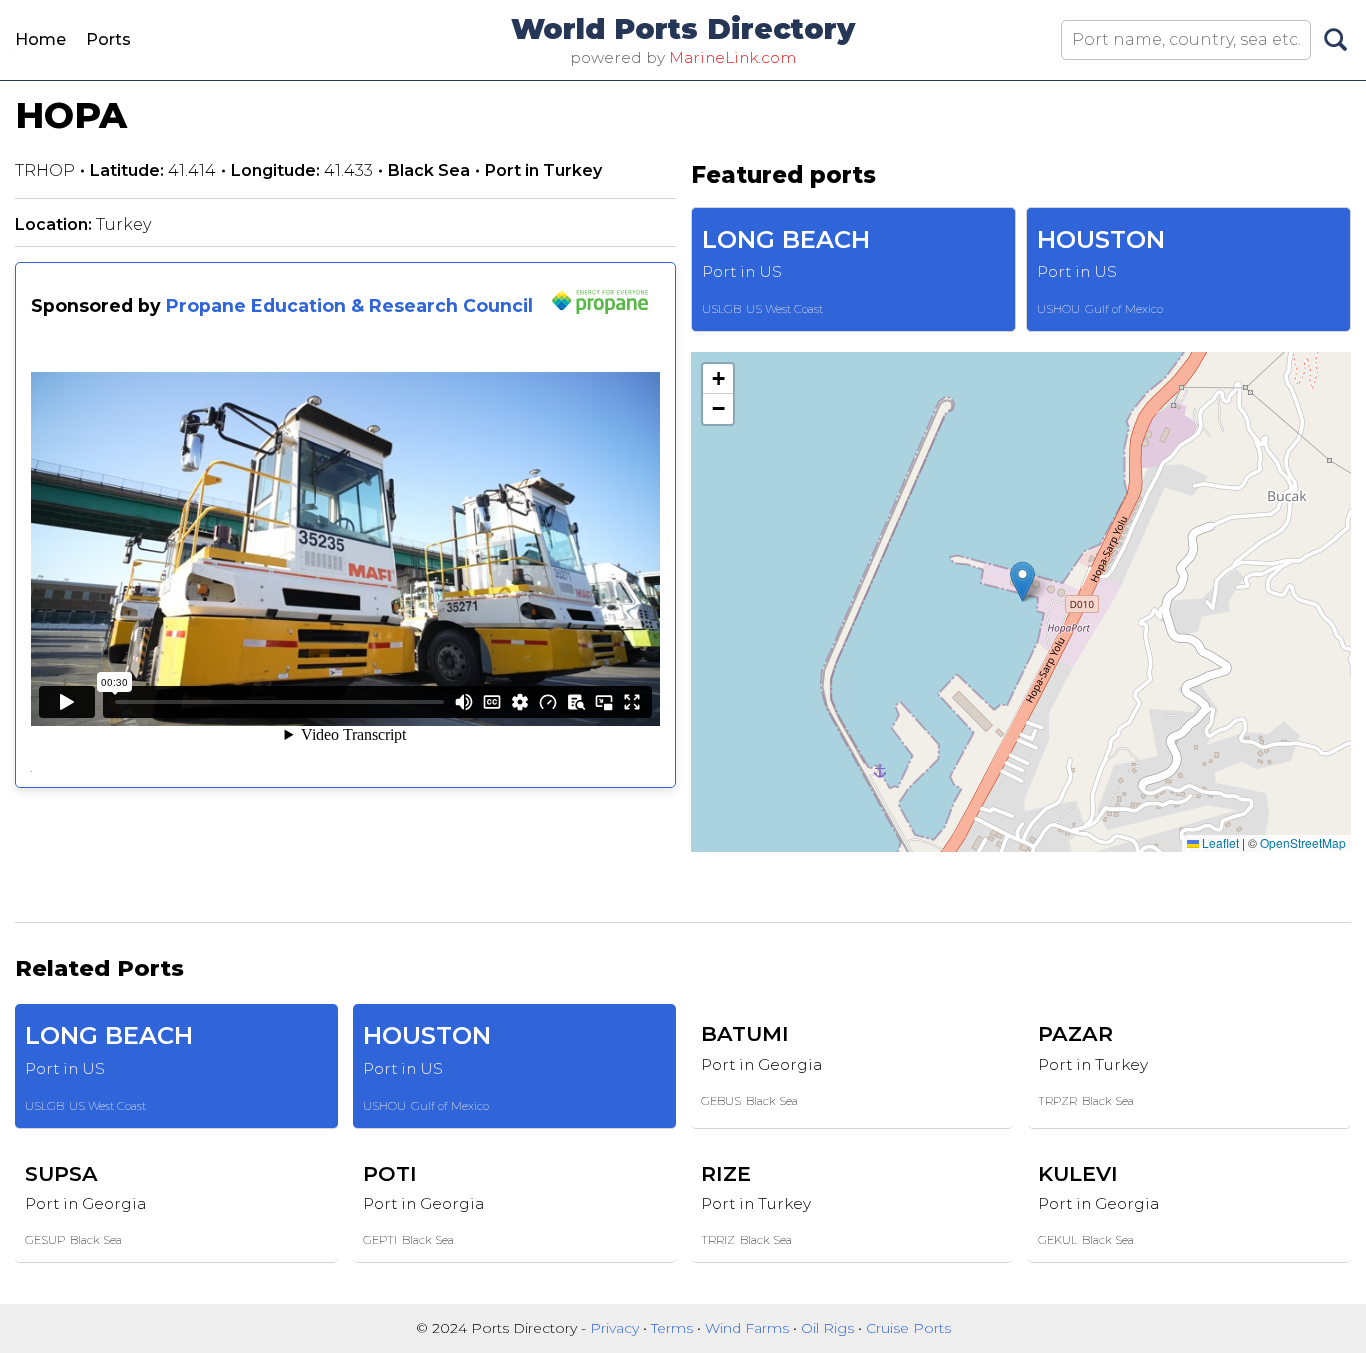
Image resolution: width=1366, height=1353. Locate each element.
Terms (674, 1328)
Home (40, 39)
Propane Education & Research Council (349, 305)
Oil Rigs (829, 1328)
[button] (1022, 581)
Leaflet (1219, 842)
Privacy (616, 1328)
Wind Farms (749, 1328)
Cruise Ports (908, 1328)
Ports (108, 39)
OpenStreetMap (1303, 842)
